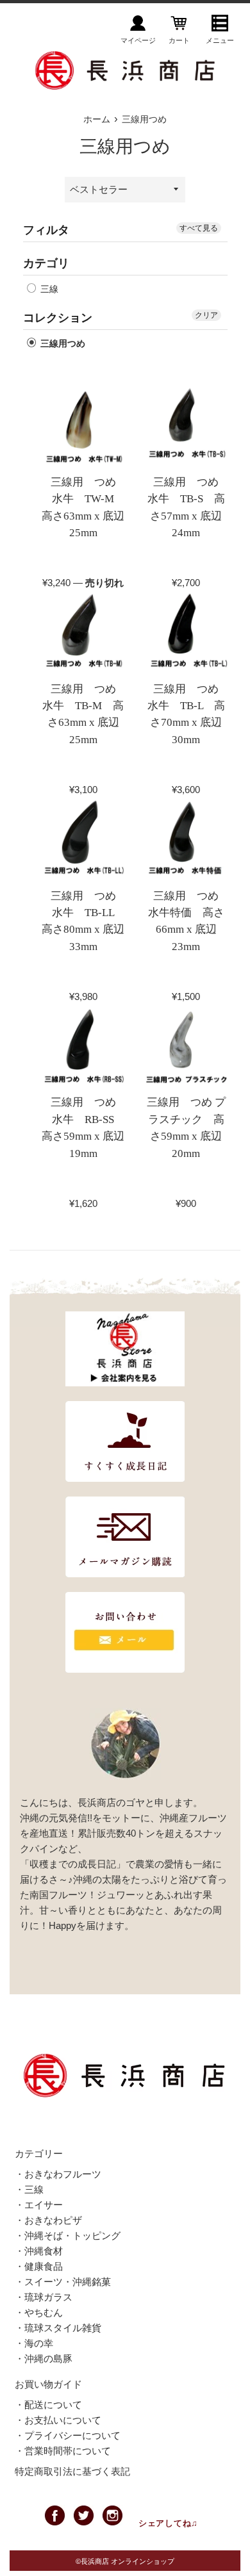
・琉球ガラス (44, 2297)
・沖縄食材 (39, 2251)
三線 (48, 289)
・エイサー (39, 2205)
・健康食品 (39, 2266)
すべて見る (199, 228)
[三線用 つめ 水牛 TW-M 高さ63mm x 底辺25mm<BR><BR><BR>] (84, 426)
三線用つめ (62, 343)
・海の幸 (34, 2343)
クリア (206, 315)
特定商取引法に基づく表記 (72, 2471)
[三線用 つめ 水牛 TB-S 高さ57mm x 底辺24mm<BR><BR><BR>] (186, 426)
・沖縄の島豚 (44, 2359)
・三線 (29, 2189)
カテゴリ (46, 263)
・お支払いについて (58, 2420)
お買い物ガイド (48, 2384)
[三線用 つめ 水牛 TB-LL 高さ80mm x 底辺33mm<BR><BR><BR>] (84, 840)
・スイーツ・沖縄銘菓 (63, 2282)
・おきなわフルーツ (58, 2174)
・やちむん (39, 2312)
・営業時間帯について (63, 2451)
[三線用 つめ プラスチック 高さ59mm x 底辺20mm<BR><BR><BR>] (186, 1046)
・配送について (48, 2405)
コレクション (58, 318)
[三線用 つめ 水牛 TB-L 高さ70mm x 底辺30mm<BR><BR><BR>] (186, 633)
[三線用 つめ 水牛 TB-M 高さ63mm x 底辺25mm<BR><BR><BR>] (84, 633)
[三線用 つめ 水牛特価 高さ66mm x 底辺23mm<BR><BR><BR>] (186, 840)
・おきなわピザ (48, 2220)
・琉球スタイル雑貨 (58, 2328)
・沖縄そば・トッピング (68, 2236)
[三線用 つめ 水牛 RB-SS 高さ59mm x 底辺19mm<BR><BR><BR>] (84, 1046)
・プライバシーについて (68, 2435)
